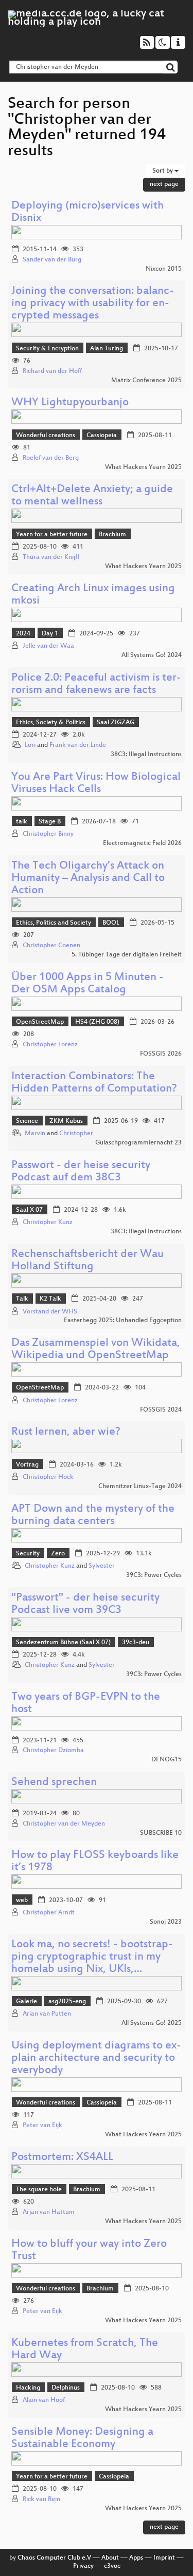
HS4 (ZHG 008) (97, 1022)
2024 (23, 634)
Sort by (163, 171)
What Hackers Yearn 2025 (143, 467)
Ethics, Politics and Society (54, 923)
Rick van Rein (41, 2499)
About (110, 2558)
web (22, 1901)
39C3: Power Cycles (154, 1575)
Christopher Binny (48, 834)
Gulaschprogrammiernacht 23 (138, 1143)
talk (22, 822)
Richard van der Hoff (52, 371)
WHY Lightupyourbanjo (70, 403)
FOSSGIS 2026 (161, 1054)
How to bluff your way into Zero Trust (89, 2251)
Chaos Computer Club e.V (54, 2558)
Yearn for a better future (52, 535)
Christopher (76, 1134)
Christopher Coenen (51, 946)
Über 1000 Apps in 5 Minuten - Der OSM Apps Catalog (87, 984)
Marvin (35, 1134)
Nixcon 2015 (164, 269)
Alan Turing (107, 349)
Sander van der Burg (52, 260)
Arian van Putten (47, 2014)
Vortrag (27, 1465)
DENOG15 (166, 1760)
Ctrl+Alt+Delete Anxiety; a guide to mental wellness (92, 496)
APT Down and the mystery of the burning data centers (93, 1516)
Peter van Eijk (42, 2126)
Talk (22, 1299)
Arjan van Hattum (49, 2212)
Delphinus (66, 2388)
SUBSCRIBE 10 (161, 1833)
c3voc (112, 2566)
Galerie (27, 2002)
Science (27, 1121)
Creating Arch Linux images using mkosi (93, 595)
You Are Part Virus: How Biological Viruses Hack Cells (96, 784)
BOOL (111, 923)
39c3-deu (136, 1643)
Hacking (28, 2388)
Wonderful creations (46, 436)
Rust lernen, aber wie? (66, 1432)
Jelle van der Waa (48, 646)
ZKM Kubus (66, 1121)
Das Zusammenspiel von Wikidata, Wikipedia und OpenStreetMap (96, 1350)
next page (164, 184)
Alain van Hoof (44, 2400)
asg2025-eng (67, 2002)
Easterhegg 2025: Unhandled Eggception (123, 1321)
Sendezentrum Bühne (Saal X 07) (63, 1643)
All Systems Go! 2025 (152, 2023)
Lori (30, 745)
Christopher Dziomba (53, 1751)
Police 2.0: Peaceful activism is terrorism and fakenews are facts (96, 684)
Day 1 (50, 634)
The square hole (39, 2190)
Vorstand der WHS (50, 1312)
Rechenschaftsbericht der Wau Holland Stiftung (87, 1261)
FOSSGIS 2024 (161, 1410)
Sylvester (102, 1566)
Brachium (112, 535)
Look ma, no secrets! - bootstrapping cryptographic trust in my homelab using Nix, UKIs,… (92, 1957)
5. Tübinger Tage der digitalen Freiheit (127, 955)
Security (28, 1554)
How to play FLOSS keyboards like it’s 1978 (95, 1862)
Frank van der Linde (78, 745)
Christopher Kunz (48, 1223)
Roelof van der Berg (51, 458)
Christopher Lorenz (50, 1045)
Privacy (83, 2566)
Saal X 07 (29, 1210)
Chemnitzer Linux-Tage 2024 (140, 1487)
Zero (58, 1554)
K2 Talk (50, 1299)
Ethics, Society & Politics (51, 723)
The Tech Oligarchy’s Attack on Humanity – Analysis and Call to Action (88, 879)
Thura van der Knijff (51, 557)
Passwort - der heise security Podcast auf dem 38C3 (81, 1172)
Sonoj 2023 (166, 1922)
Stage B (50, 822)
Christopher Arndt (49, 1913)
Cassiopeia (102, 436)
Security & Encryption (47, 349)
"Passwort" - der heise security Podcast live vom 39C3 (85, 1604)
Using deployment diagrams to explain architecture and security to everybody (96, 2058)
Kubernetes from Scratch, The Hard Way (85, 2350)
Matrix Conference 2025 (146, 381)
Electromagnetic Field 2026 (142, 843)
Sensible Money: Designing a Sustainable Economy (82, 2439)
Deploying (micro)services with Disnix (87, 212)
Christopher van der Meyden (64, 1824)
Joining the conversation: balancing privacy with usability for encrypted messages (93, 304)
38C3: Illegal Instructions (146, 755)
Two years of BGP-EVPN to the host (86, 1704)
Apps (136, 2558)
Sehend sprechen (54, 1783)
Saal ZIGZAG (116, 723)
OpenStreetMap (40, 1022)
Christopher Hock (48, 1477)
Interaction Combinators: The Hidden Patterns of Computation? (94, 1083)
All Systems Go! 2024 (152, 655)
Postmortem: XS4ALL (62, 2158)
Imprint (164, 2558)
